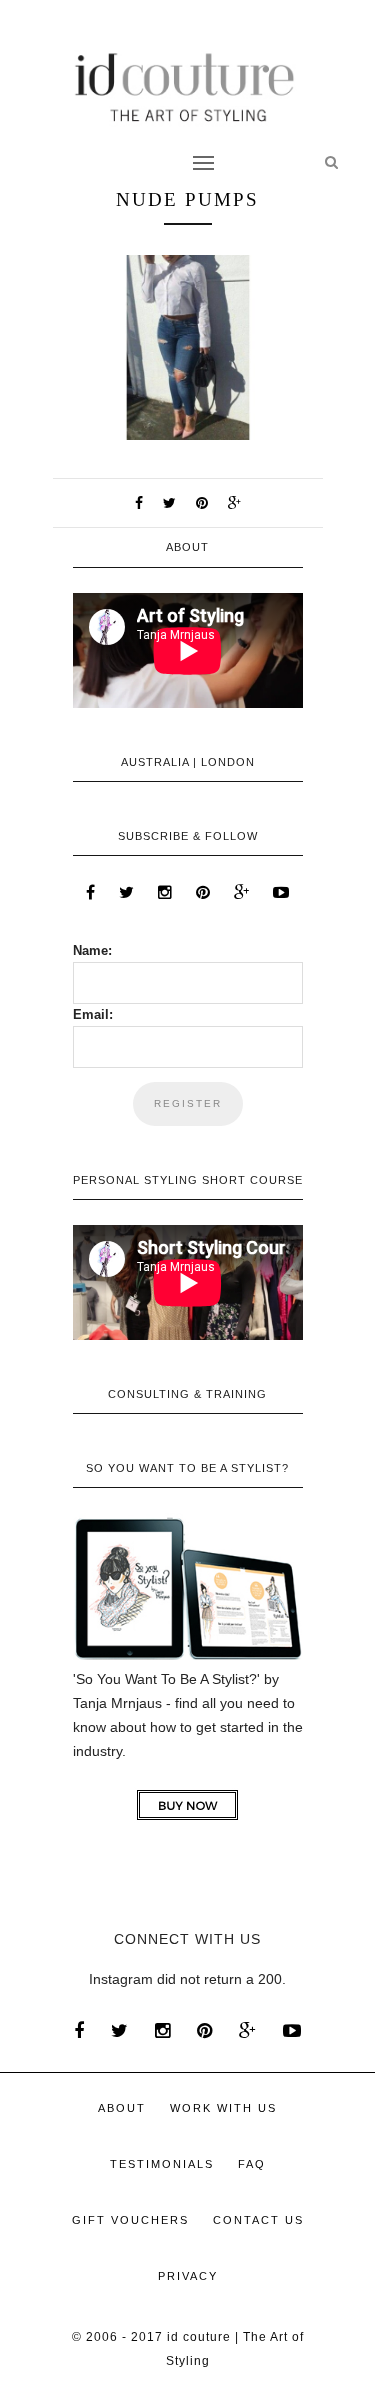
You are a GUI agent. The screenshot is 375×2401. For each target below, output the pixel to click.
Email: (93, 1014)
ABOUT (122, 2108)
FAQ (252, 2164)
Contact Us (258, 2220)
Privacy (188, 2276)
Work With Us (223, 2108)
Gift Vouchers (130, 2220)
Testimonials (162, 2164)
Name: (92, 950)
